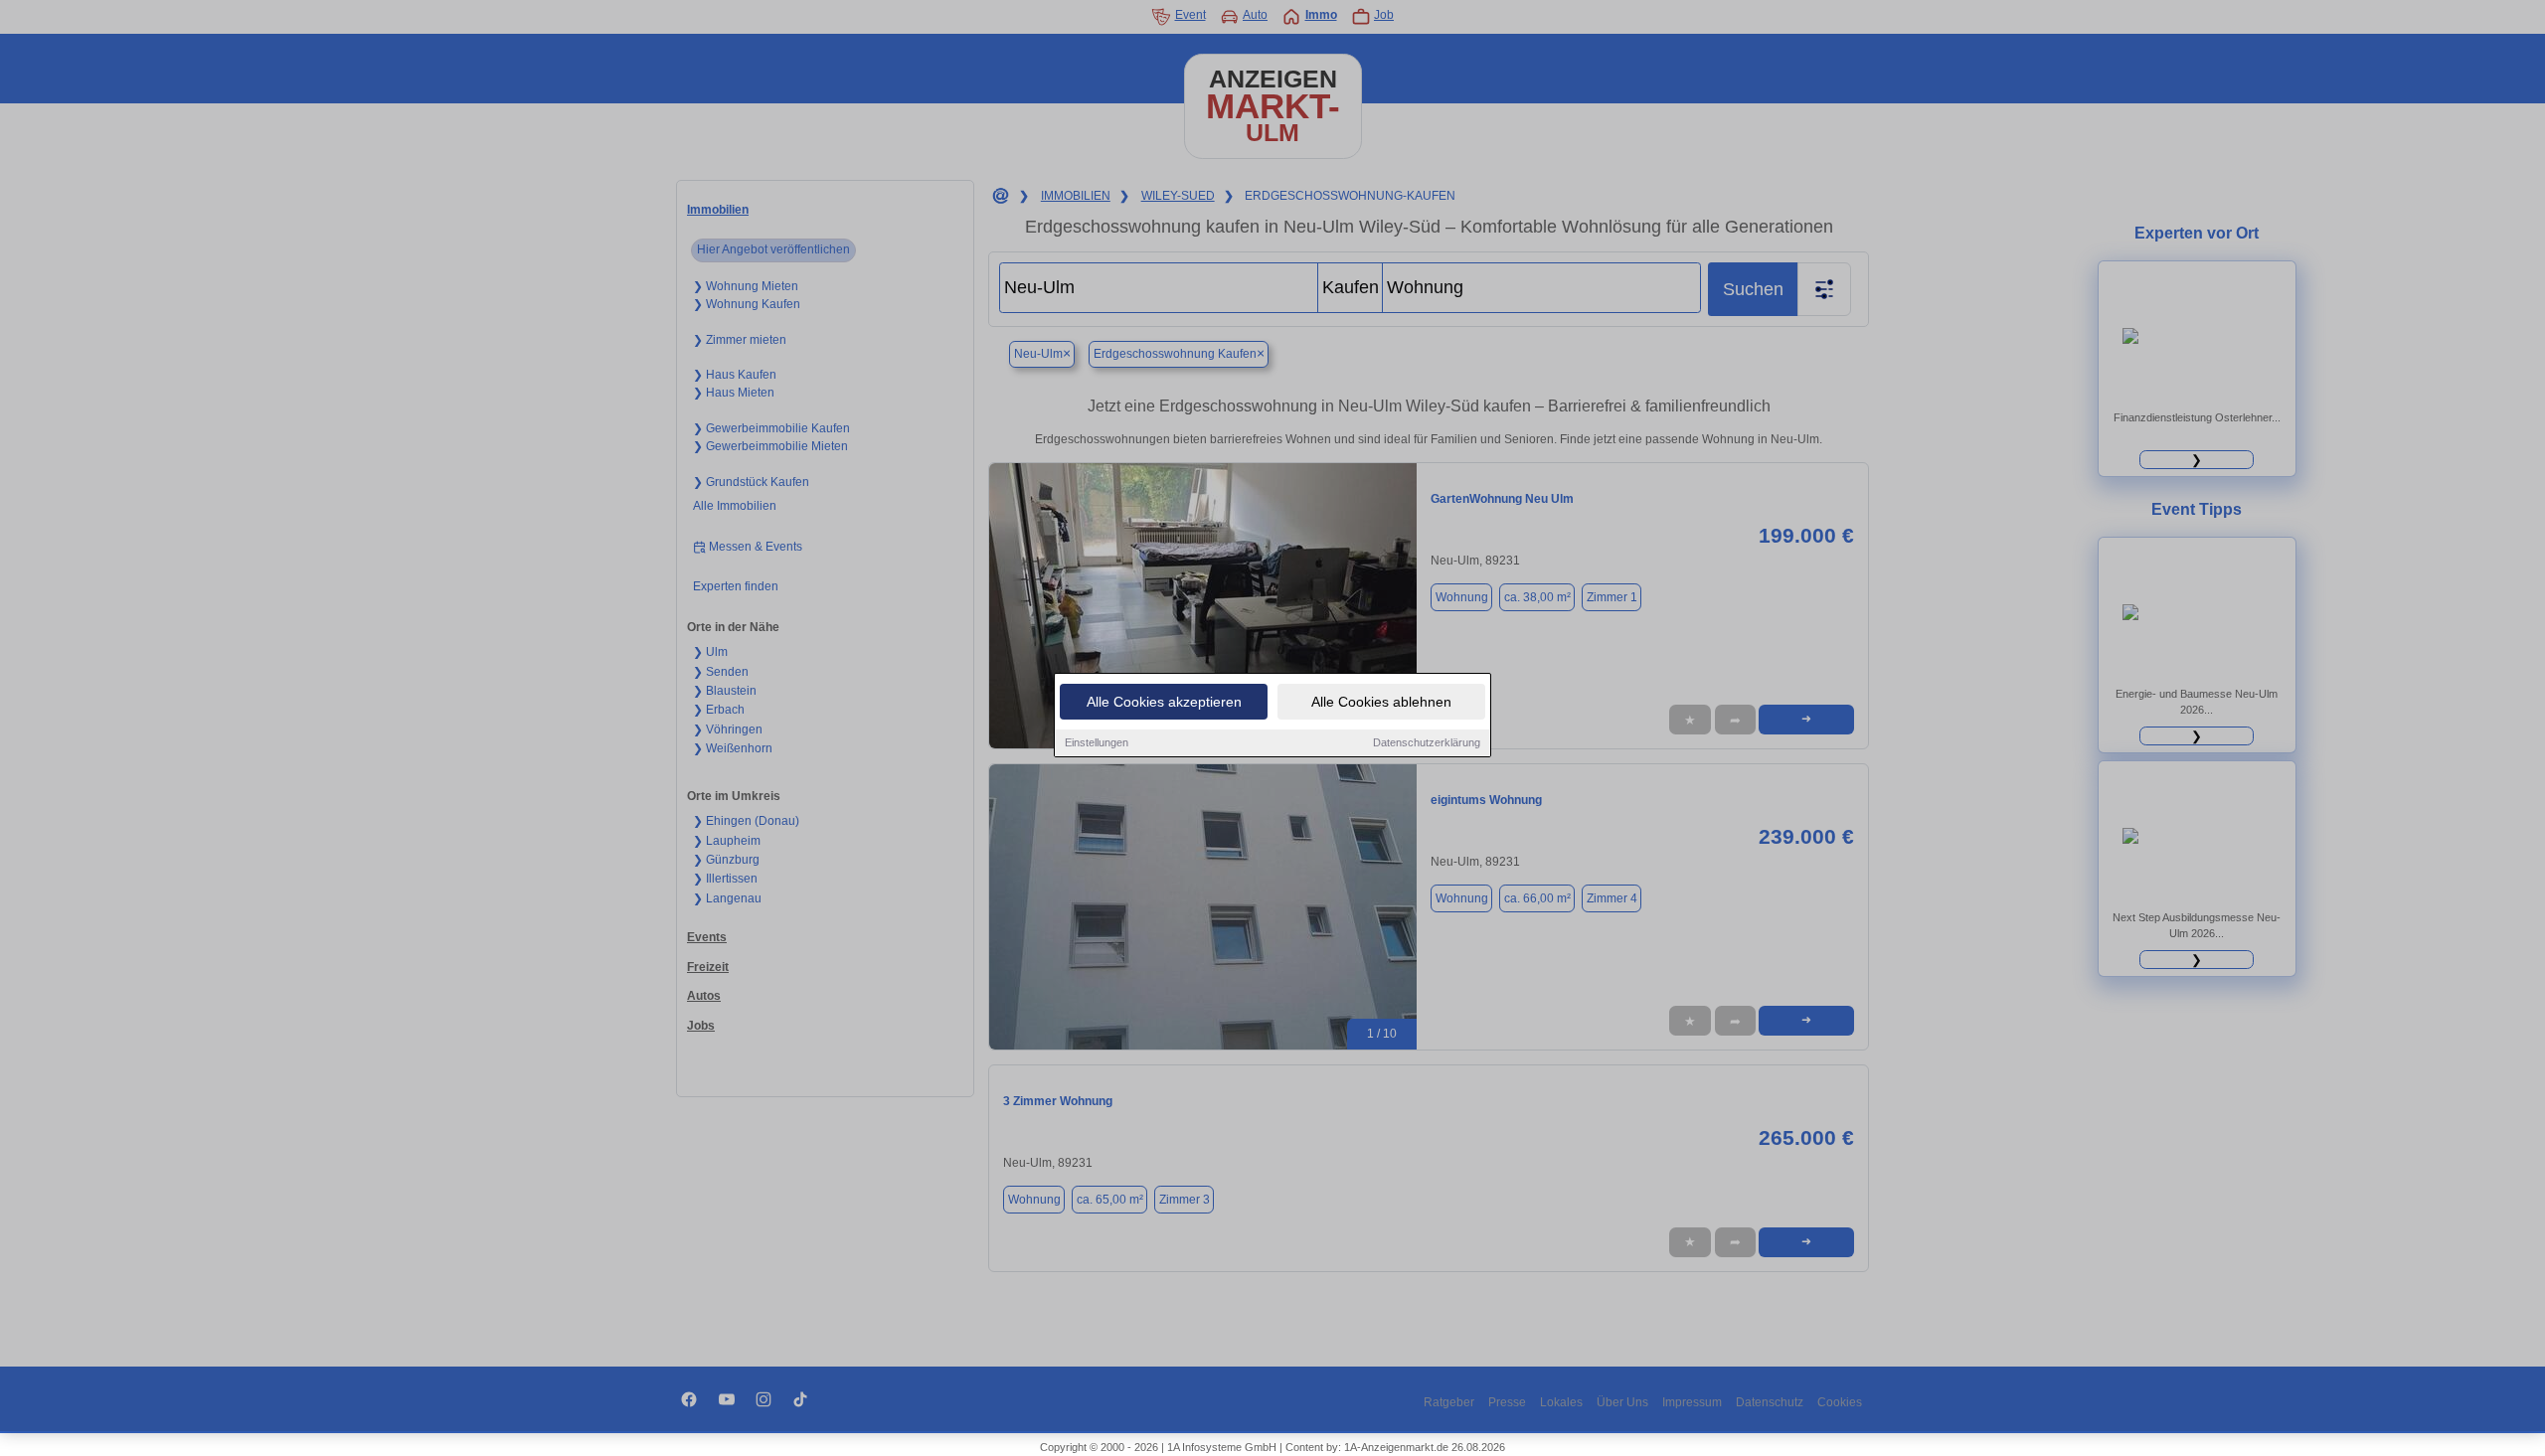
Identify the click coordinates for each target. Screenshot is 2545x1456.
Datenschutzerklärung (1427, 742)
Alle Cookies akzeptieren (1164, 702)
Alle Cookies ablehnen (1381, 702)
